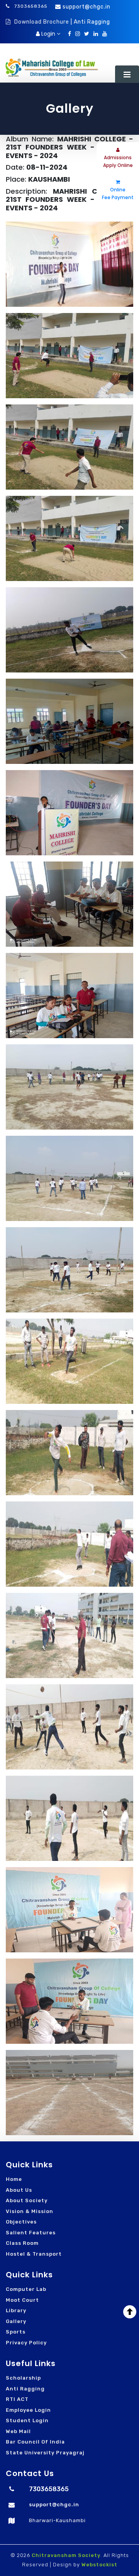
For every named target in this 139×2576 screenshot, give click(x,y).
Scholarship (23, 2378)
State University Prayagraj (45, 2453)
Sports (16, 2332)
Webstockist (99, 2565)
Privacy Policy (26, 2343)
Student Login (27, 2420)
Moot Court (22, 2300)
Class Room (22, 2243)
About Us (19, 2190)
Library (16, 2310)
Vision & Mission (30, 2211)
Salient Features (31, 2233)
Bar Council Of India (35, 2442)
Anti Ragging (25, 2389)
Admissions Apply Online (118, 161)
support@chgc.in (86, 7)
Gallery (16, 2321)
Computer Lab (26, 2289)
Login (48, 34)
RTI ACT (17, 2399)
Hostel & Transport (34, 2254)
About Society (27, 2200)
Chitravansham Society (66, 2555)
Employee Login (28, 2410)
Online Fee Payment (118, 193)
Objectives (21, 2222)
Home (14, 2179)
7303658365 (30, 6)
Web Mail (18, 2431)
